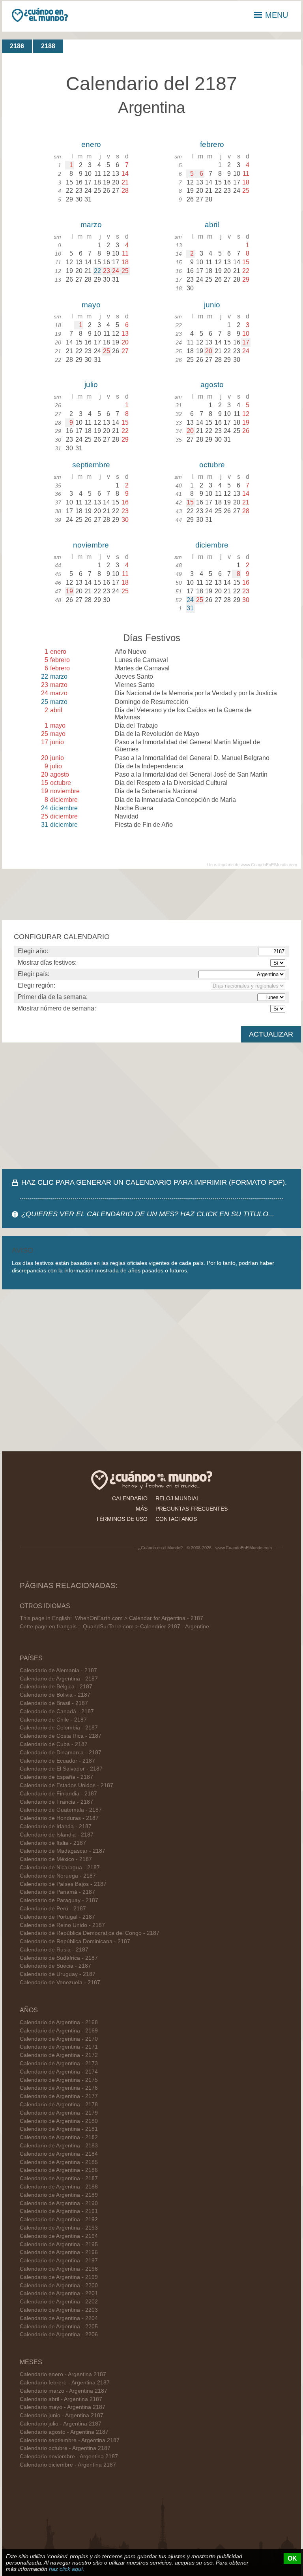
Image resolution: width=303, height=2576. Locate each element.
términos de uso (122, 1519)
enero (91, 144)
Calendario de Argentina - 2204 (59, 2318)
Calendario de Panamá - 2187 (57, 1892)
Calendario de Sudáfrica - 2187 (59, 1958)
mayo (91, 305)
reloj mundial (178, 1498)
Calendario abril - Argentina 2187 (61, 2399)
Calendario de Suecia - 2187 (55, 1966)
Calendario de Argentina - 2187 (59, 1679)
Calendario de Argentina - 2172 (59, 2055)
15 (190, 502)
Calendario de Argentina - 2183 (59, 2146)
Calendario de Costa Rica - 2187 (61, 1736)
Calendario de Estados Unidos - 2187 (66, 1785)
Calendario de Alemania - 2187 (58, 1670)
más (142, 1509)
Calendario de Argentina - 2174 (59, 2072)
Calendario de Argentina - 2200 (59, 2285)
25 (125, 271)
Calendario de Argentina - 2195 (59, 2244)
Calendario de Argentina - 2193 (59, 2228)
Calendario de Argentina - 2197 (59, 2261)
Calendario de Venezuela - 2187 (60, 1982)
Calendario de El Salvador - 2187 (61, 1769)
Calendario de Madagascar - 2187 (63, 1851)
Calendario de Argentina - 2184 (59, 2154)
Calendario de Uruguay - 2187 (58, 1974)
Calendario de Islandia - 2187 (57, 1835)
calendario (130, 1498)
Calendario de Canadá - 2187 (57, 1711)
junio (212, 305)
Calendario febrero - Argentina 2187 (65, 2383)
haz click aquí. (67, 2569)
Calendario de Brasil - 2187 (54, 1703)
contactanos (176, 1519)
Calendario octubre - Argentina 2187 (65, 2448)
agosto (212, 385)
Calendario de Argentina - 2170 (59, 2039)
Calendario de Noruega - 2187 (58, 1876)
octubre (212, 465)
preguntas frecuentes (192, 1509)
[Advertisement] (151, 1106)
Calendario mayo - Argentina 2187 (63, 2407)
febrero (212, 144)
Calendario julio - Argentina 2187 (61, 2424)
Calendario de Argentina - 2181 (59, 2129)
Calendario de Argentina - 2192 (59, 2219)
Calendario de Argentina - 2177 (59, 2096)
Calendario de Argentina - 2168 (59, 2022)
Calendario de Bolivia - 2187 (55, 1695)
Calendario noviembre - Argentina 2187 (69, 2457)
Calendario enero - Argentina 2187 (63, 2374)
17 (246, 342)
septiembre (91, 465)
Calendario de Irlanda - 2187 (56, 1826)
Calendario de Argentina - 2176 (59, 2088)
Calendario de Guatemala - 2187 (61, 1810)
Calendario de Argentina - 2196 (59, 2252)
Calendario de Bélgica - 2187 (56, 1687)
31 (190, 608)
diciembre (212, 545)
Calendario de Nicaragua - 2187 (60, 1868)
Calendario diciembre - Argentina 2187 (68, 2465)
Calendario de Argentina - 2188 (59, 2187)
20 (209, 351)
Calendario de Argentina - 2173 (59, 2063)
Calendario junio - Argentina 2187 (62, 2415)
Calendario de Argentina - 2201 (59, 2293)
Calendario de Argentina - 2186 (59, 2170)
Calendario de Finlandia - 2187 (58, 1794)
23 (107, 271)
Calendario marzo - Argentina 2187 (64, 2391)
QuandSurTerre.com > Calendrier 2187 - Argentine (146, 1627)
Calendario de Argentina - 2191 (59, 2211)
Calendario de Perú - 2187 (53, 1909)
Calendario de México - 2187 (56, 1859)
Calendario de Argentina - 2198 (59, 2269)
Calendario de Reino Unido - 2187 (62, 1925)
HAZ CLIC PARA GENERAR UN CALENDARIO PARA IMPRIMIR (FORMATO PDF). (154, 1182)
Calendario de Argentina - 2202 (59, 2302)
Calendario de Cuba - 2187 (54, 1744)
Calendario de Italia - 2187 (53, 1843)
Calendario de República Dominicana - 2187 (75, 1941)
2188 (48, 46)
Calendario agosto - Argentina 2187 (64, 2432)
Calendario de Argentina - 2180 (59, 2121)
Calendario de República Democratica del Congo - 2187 (90, 1933)
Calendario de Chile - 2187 (53, 1720)
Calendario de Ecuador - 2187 (57, 1761)
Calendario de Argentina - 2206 (59, 2334)
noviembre (91, 545)
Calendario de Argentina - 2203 (59, 2310)
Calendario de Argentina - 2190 (59, 2203)
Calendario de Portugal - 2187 (57, 1917)
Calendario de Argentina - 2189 (59, 2195)
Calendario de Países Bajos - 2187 (63, 1884)
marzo (91, 225)
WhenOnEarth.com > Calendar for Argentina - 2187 (139, 1618)
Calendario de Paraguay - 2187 (59, 1900)
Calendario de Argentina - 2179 (59, 2113)
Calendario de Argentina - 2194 (59, 2236)
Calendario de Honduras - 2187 (59, 1818)
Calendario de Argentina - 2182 (59, 2137)
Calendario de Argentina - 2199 (59, 2277)
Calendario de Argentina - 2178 (59, 2105)
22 (97, 271)
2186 (17, 46)
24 (116, 271)
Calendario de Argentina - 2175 (59, 2080)
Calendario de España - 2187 (56, 1777)
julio (91, 385)
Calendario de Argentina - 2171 (59, 2047)
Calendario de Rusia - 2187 (54, 1950)
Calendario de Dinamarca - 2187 (61, 1753)
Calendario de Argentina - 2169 (59, 2031)
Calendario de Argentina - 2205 (59, 2327)
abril (212, 225)
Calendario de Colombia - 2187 (59, 1728)
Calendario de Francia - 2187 (56, 1802)
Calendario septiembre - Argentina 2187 (70, 2440)
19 (69, 591)
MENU (277, 15)
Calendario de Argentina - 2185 (59, 2162)
